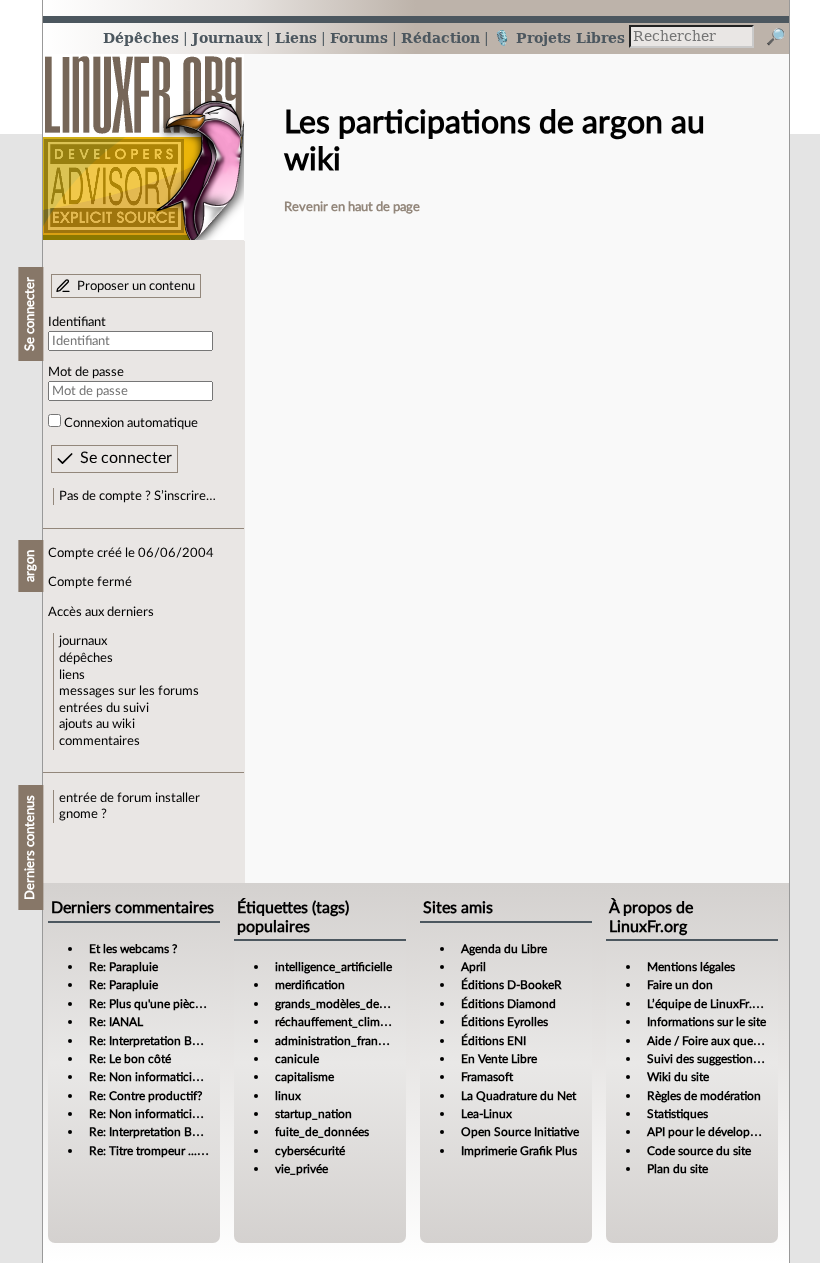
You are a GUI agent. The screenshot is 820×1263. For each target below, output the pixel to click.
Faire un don (680, 985)
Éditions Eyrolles (504, 1022)
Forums (359, 37)
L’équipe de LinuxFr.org (708, 1004)
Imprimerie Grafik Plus (519, 1151)
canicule (297, 1059)
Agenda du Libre (504, 949)
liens (72, 675)
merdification (310, 985)
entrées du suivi (104, 708)
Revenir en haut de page (352, 207)
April (473, 967)
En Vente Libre (499, 1059)
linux (288, 1096)
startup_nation (313, 1114)
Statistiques (677, 1114)
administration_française (339, 1041)
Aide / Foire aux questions (715, 1041)
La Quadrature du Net (518, 1096)
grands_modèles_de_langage (350, 1004)
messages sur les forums (129, 691)
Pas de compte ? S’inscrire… (137, 496)
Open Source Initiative (520, 1132)
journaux (83, 641)
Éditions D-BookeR (511, 985)
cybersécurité (310, 1151)
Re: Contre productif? (145, 1096)
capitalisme (304, 1077)
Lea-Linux (486, 1114)
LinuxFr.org (143, 137)
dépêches (86, 658)
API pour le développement (718, 1132)
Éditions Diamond (508, 1004)
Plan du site (677, 1169)
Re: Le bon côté (130, 1059)
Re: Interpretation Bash (149, 1041)
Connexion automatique (131, 423)
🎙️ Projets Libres (559, 37)
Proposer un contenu (136, 286)
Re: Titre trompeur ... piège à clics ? (180, 1151)
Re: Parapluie (123, 967)
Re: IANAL (116, 1022)
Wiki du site (678, 1077)
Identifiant (77, 322)
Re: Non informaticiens (149, 1077)
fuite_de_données (322, 1132)
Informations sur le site (706, 1022)
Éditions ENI (493, 1041)
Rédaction (440, 37)
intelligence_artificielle (333, 967)
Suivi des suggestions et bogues (729, 1059)
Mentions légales (691, 967)
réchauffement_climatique (344, 1022)
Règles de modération (704, 1096)
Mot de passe (86, 372)
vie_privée (301, 1169)
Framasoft (487, 1077)
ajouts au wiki (97, 724)
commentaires (99, 741)
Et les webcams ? (133, 949)
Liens (296, 37)
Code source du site (699, 1151)
